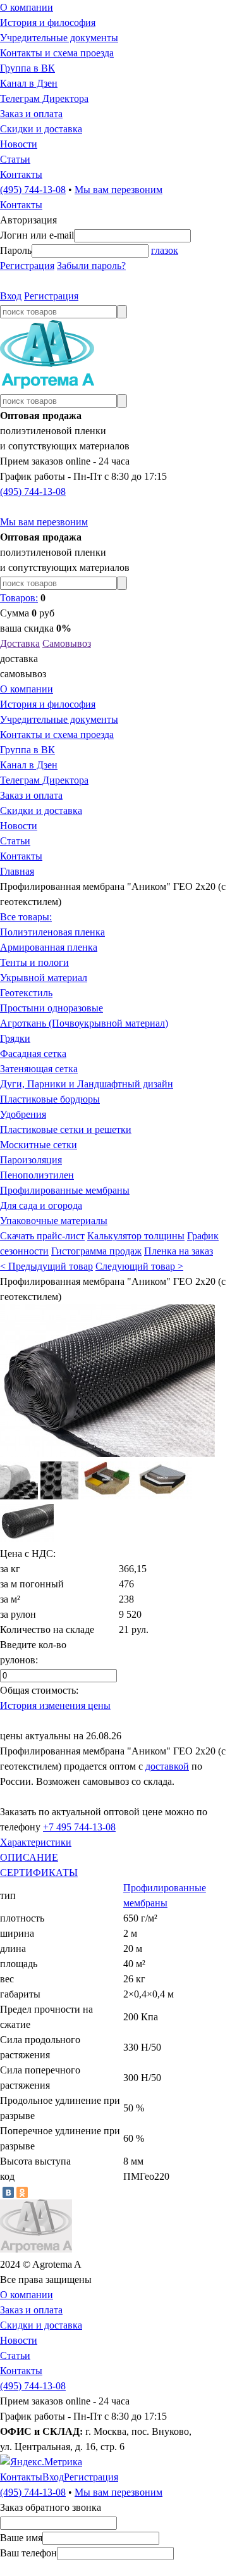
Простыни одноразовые (52, 1008)
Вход (11, 296)
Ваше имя (21, 2538)
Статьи (15, 159)
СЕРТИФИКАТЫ (39, 1873)
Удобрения (23, 1114)
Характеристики (36, 1842)
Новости (19, 144)
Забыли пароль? (91, 266)
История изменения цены (55, 1705)
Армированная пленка (49, 947)
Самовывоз (67, 643)
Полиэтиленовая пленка (52, 932)
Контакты (21, 174)
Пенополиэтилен (37, 1175)
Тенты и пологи (34, 962)
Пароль (16, 250)
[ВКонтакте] (8, 2192)
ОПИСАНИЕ (29, 1857)
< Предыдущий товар (46, 1266)
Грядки (15, 1038)
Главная (17, 871)
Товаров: (19, 598)
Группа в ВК (27, 68)
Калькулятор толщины (136, 1236)
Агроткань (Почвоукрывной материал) (84, 1023)
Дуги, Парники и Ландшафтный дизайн (87, 1084)
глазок (165, 250)
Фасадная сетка (33, 1054)
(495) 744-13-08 (33, 190)
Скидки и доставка (41, 129)
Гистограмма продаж (96, 1251)
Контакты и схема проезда (57, 53)
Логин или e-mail (37, 235)
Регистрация (27, 266)
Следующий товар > (139, 1266)
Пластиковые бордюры (50, 1099)
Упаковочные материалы (54, 1221)
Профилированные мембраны (65, 1190)
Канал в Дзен (29, 83)
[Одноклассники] (22, 2192)
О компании (27, 7)
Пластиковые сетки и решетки (66, 1129)
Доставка (20, 643)
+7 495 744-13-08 (79, 1827)
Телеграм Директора (44, 98)
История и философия (48, 22)
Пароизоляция (31, 1160)
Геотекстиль (26, 993)
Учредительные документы (59, 38)
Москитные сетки (39, 1145)
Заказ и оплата (31, 114)
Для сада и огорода (41, 1205)
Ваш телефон (28, 2553)
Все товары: (26, 917)
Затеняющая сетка (39, 1069)
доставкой (167, 1766)
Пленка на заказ (179, 1251)
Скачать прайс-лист (42, 1236)
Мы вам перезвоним (118, 190)
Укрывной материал (44, 978)
